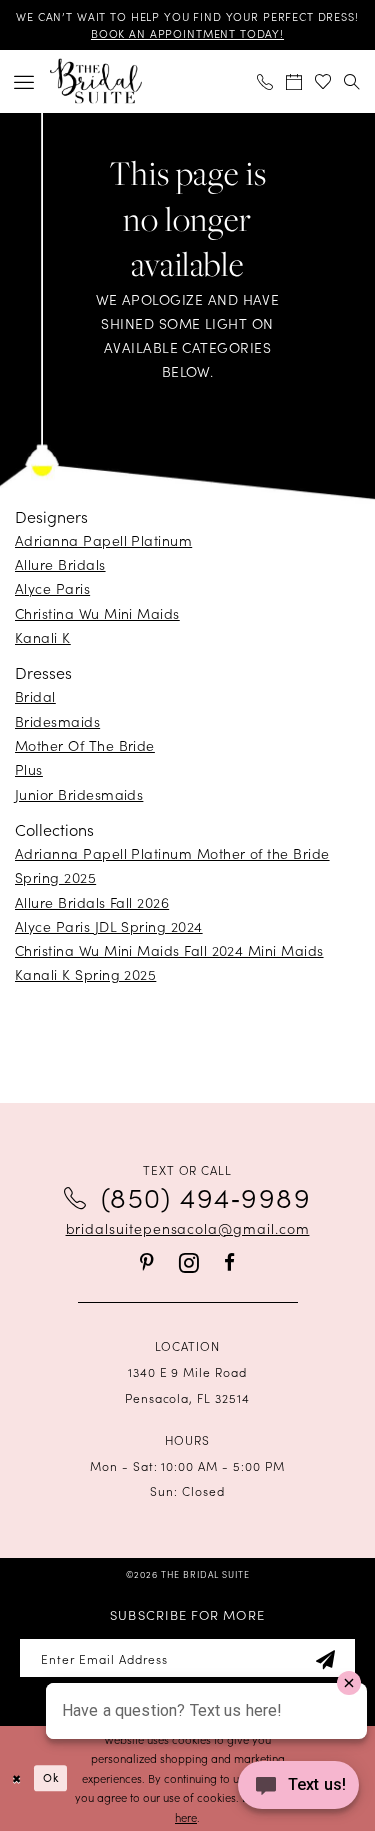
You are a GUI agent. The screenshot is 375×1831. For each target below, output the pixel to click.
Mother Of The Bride (85, 745)
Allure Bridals (60, 564)
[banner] (96, 81)
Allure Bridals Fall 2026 (92, 902)
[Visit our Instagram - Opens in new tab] (189, 1262)
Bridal (35, 696)
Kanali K (43, 637)
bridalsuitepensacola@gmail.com (188, 1228)
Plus (29, 769)
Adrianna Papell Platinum (103, 540)
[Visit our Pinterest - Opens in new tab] (147, 1262)
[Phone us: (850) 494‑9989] (265, 81)
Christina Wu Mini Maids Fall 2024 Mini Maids (169, 950)
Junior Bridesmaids (79, 794)
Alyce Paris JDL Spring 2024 (109, 926)
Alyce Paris (52, 588)
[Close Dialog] (17, 1778)
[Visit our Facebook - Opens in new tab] (229, 1262)
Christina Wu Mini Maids (97, 613)
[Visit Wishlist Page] (323, 81)
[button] (24, 81)
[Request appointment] (294, 81)
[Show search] (352, 81)
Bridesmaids (57, 721)
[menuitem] (24, 81)
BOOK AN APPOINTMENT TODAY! (187, 33)
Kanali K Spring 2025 (85, 974)
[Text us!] (298, 1790)
